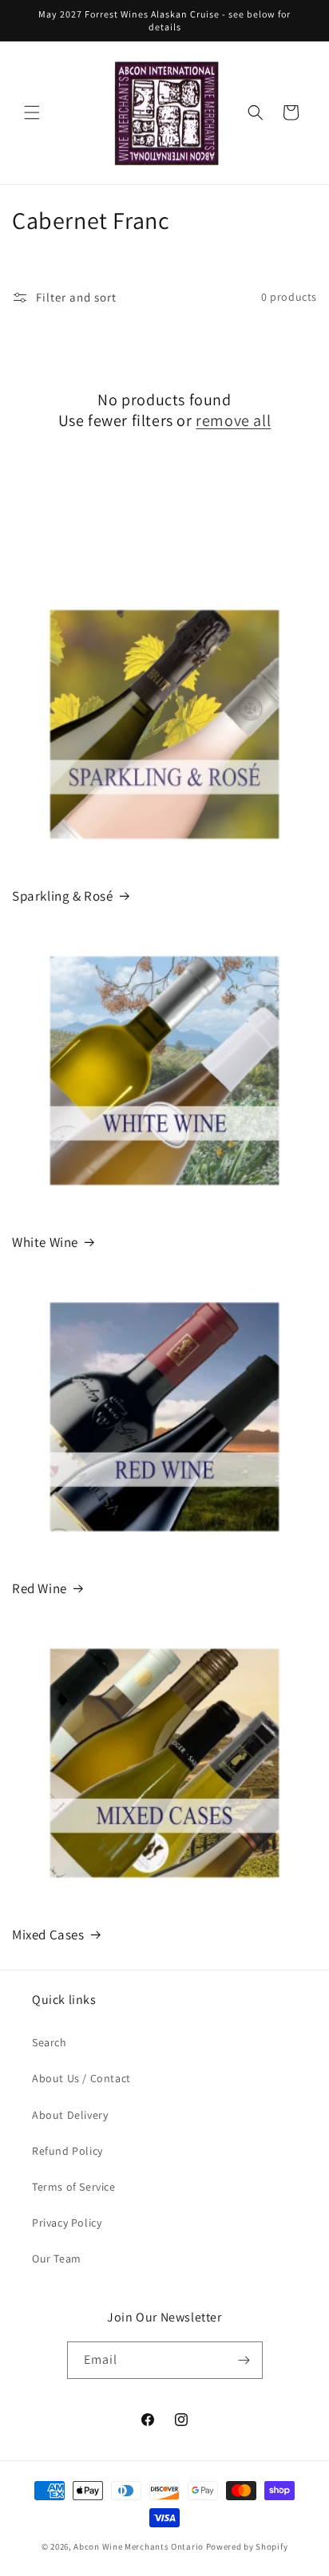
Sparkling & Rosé (63, 896)
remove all (233, 420)
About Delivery (70, 2115)
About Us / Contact (81, 2078)
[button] (32, 112)
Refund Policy (67, 2151)
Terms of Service (74, 2187)
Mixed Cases (48, 1935)
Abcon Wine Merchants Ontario (139, 2546)
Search (50, 2042)
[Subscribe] (244, 2360)
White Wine (45, 1242)
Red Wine (40, 1588)
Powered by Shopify (247, 2546)
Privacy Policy (67, 2223)
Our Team (57, 2258)
